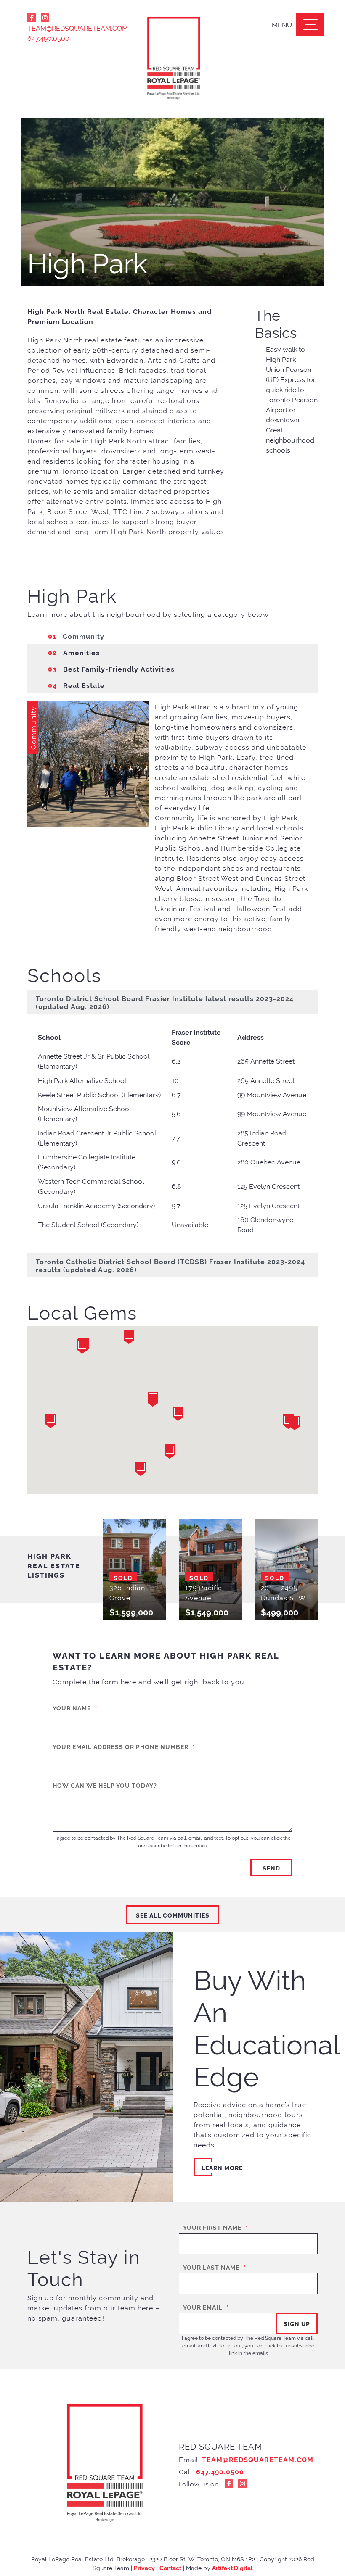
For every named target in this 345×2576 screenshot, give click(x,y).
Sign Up (297, 2323)
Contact (170, 2567)
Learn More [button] (222, 2167)
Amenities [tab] (74, 652)
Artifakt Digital (232, 2567)
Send (271, 1868)
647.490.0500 (48, 38)
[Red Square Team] (172, 59)
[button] (50, 1421)
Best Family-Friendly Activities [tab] (111, 669)
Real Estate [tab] (76, 685)
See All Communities (173, 1915)
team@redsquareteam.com (72, 28)
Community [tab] (76, 636)
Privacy (144, 2567)
